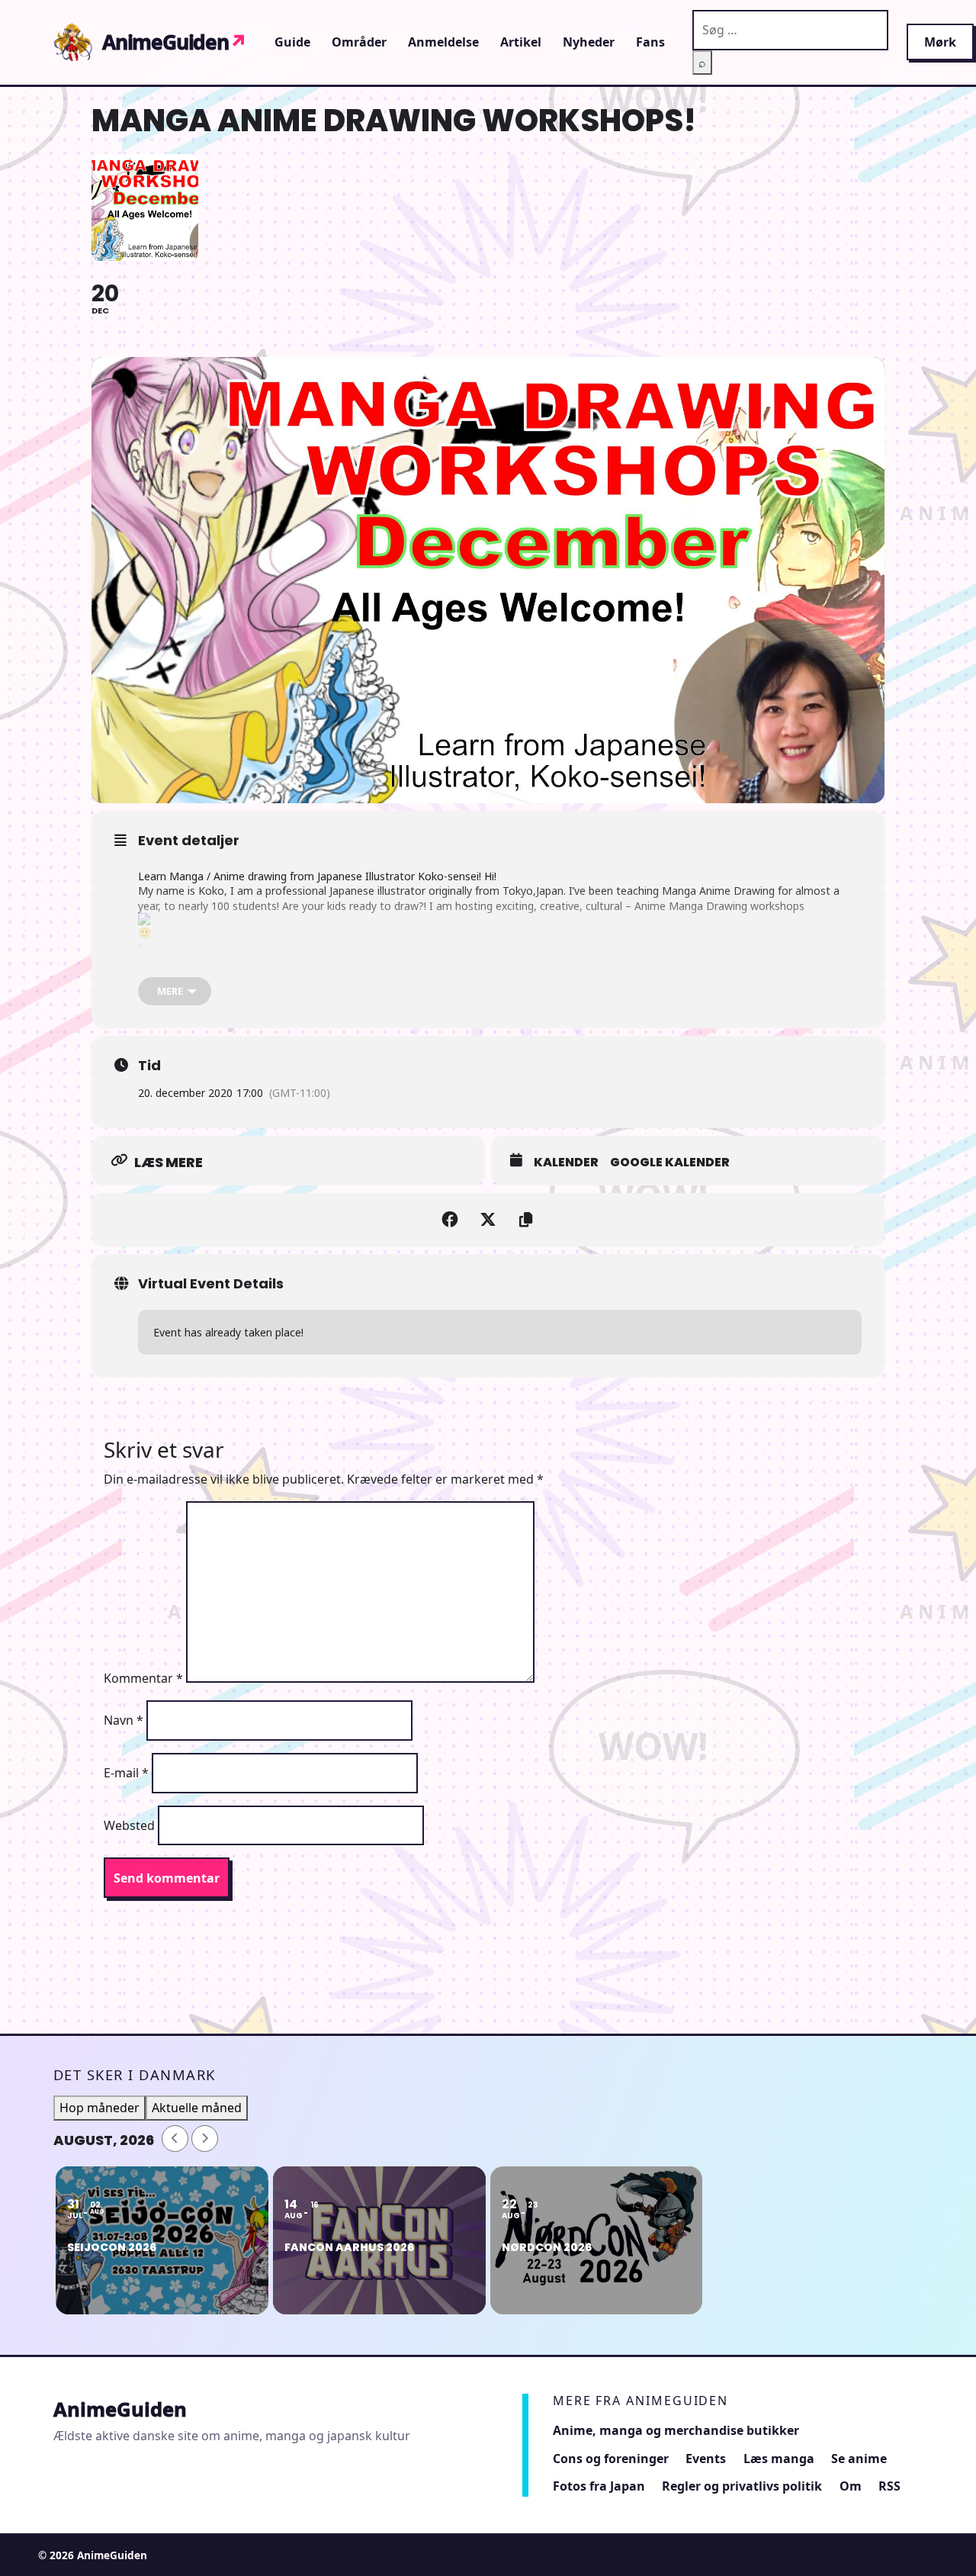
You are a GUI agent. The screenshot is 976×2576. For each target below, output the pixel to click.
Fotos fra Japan (599, 2486)
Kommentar (143, 1678)
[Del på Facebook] (450, 1220)
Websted (129, 1825)
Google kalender (670, 1163)
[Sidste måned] (175, 2139)
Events (706, 2459)
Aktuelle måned (197, 2108)
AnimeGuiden (175, 42)
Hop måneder (100, 2108)
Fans (650, 42)
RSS (889, 2486)
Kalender (566, 1163)
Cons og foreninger (611, 2459)
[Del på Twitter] (488, 1220)
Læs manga (779, 2459)
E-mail (126, 1773)
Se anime (859, 2459)
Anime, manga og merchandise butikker (676, 2430)
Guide (292, 42)
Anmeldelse (443, 42)
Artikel (521, 42)
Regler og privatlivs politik (742, 2486)
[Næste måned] (205, 2139)
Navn (124, 1720)
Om (851, 2486)
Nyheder (589, 42)
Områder (359, 42)
